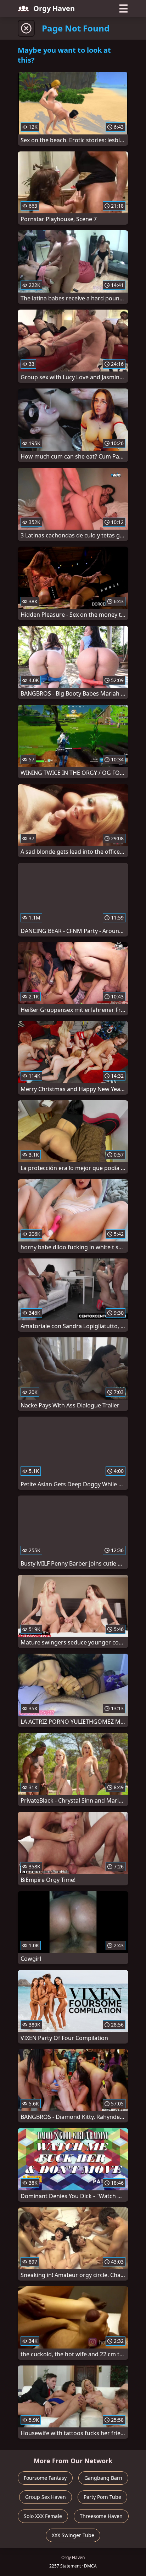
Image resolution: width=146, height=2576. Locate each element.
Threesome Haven (101, 2516)
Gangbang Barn (103, 2478)
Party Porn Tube (102, 2497)
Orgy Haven (54, 8)
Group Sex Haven (46, 2497)
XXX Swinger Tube (73, 2535)
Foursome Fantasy (45, 2478)
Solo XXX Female (43, 2516)
